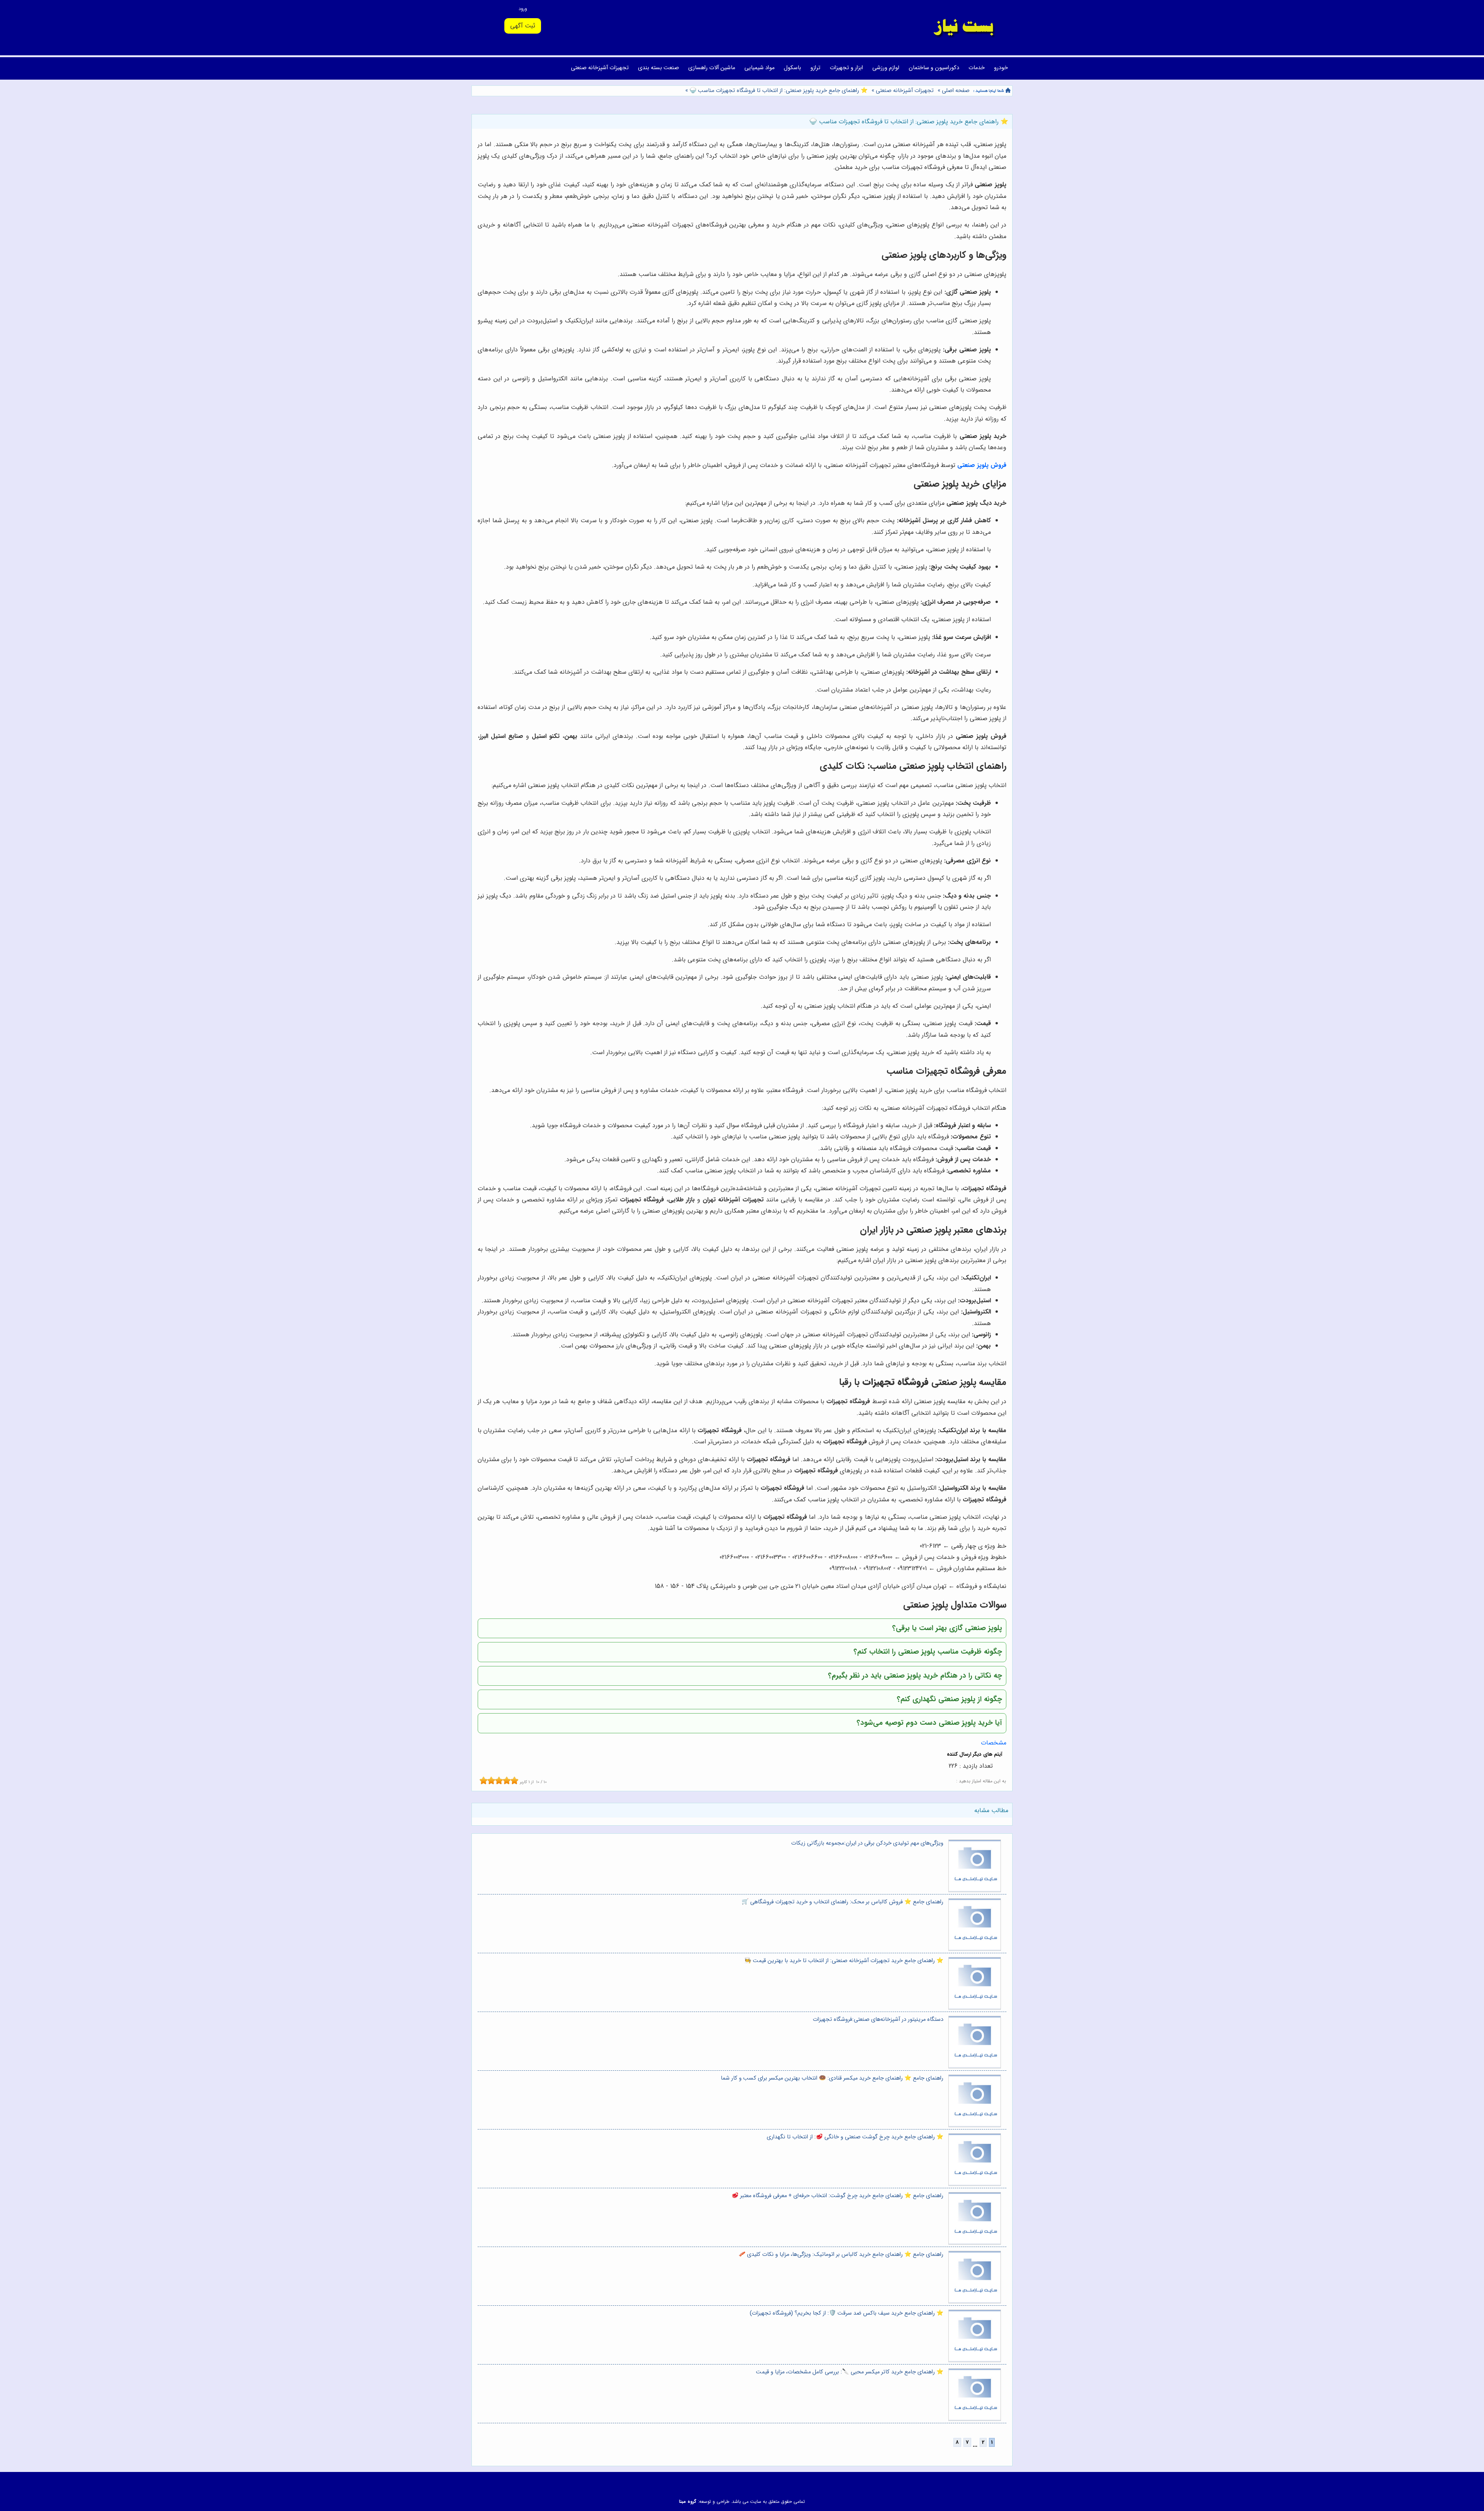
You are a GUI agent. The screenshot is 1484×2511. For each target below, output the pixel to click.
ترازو (815, 68)
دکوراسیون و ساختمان (934, 68)
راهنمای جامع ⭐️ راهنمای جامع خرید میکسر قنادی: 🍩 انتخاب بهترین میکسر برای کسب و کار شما (832, 2078)
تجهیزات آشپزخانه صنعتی (600, 68)
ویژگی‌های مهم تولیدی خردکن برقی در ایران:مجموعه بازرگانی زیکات (867, 1843)
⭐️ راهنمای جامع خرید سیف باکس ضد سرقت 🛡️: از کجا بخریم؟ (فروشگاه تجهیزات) (847, 2313)
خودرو (1001, 68)
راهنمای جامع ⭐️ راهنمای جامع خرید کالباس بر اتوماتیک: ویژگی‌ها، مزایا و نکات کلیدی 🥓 (841, 2255)
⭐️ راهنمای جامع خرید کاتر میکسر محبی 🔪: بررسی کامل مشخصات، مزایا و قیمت (850, 2372)
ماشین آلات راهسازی (712, 68)
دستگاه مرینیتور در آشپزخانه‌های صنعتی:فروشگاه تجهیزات (878, 2020)
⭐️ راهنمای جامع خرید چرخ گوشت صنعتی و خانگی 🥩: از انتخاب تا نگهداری (855, 2137)
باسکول (792, 68)
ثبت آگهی (523, 26)
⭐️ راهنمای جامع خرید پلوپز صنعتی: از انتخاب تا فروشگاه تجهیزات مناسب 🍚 (778, 91)
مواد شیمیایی (759, 68)
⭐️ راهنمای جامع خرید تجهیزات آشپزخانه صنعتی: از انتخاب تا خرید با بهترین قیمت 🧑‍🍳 (844, 1961)
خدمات (977, 68)
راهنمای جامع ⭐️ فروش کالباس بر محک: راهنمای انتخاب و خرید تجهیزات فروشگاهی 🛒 (842, 1902)
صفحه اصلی (956, 91)
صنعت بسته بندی (659, 68)
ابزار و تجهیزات (846, 68)
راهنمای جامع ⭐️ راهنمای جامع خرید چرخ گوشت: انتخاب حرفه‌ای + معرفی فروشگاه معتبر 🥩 (837, 2196)
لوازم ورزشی (886, 68)
